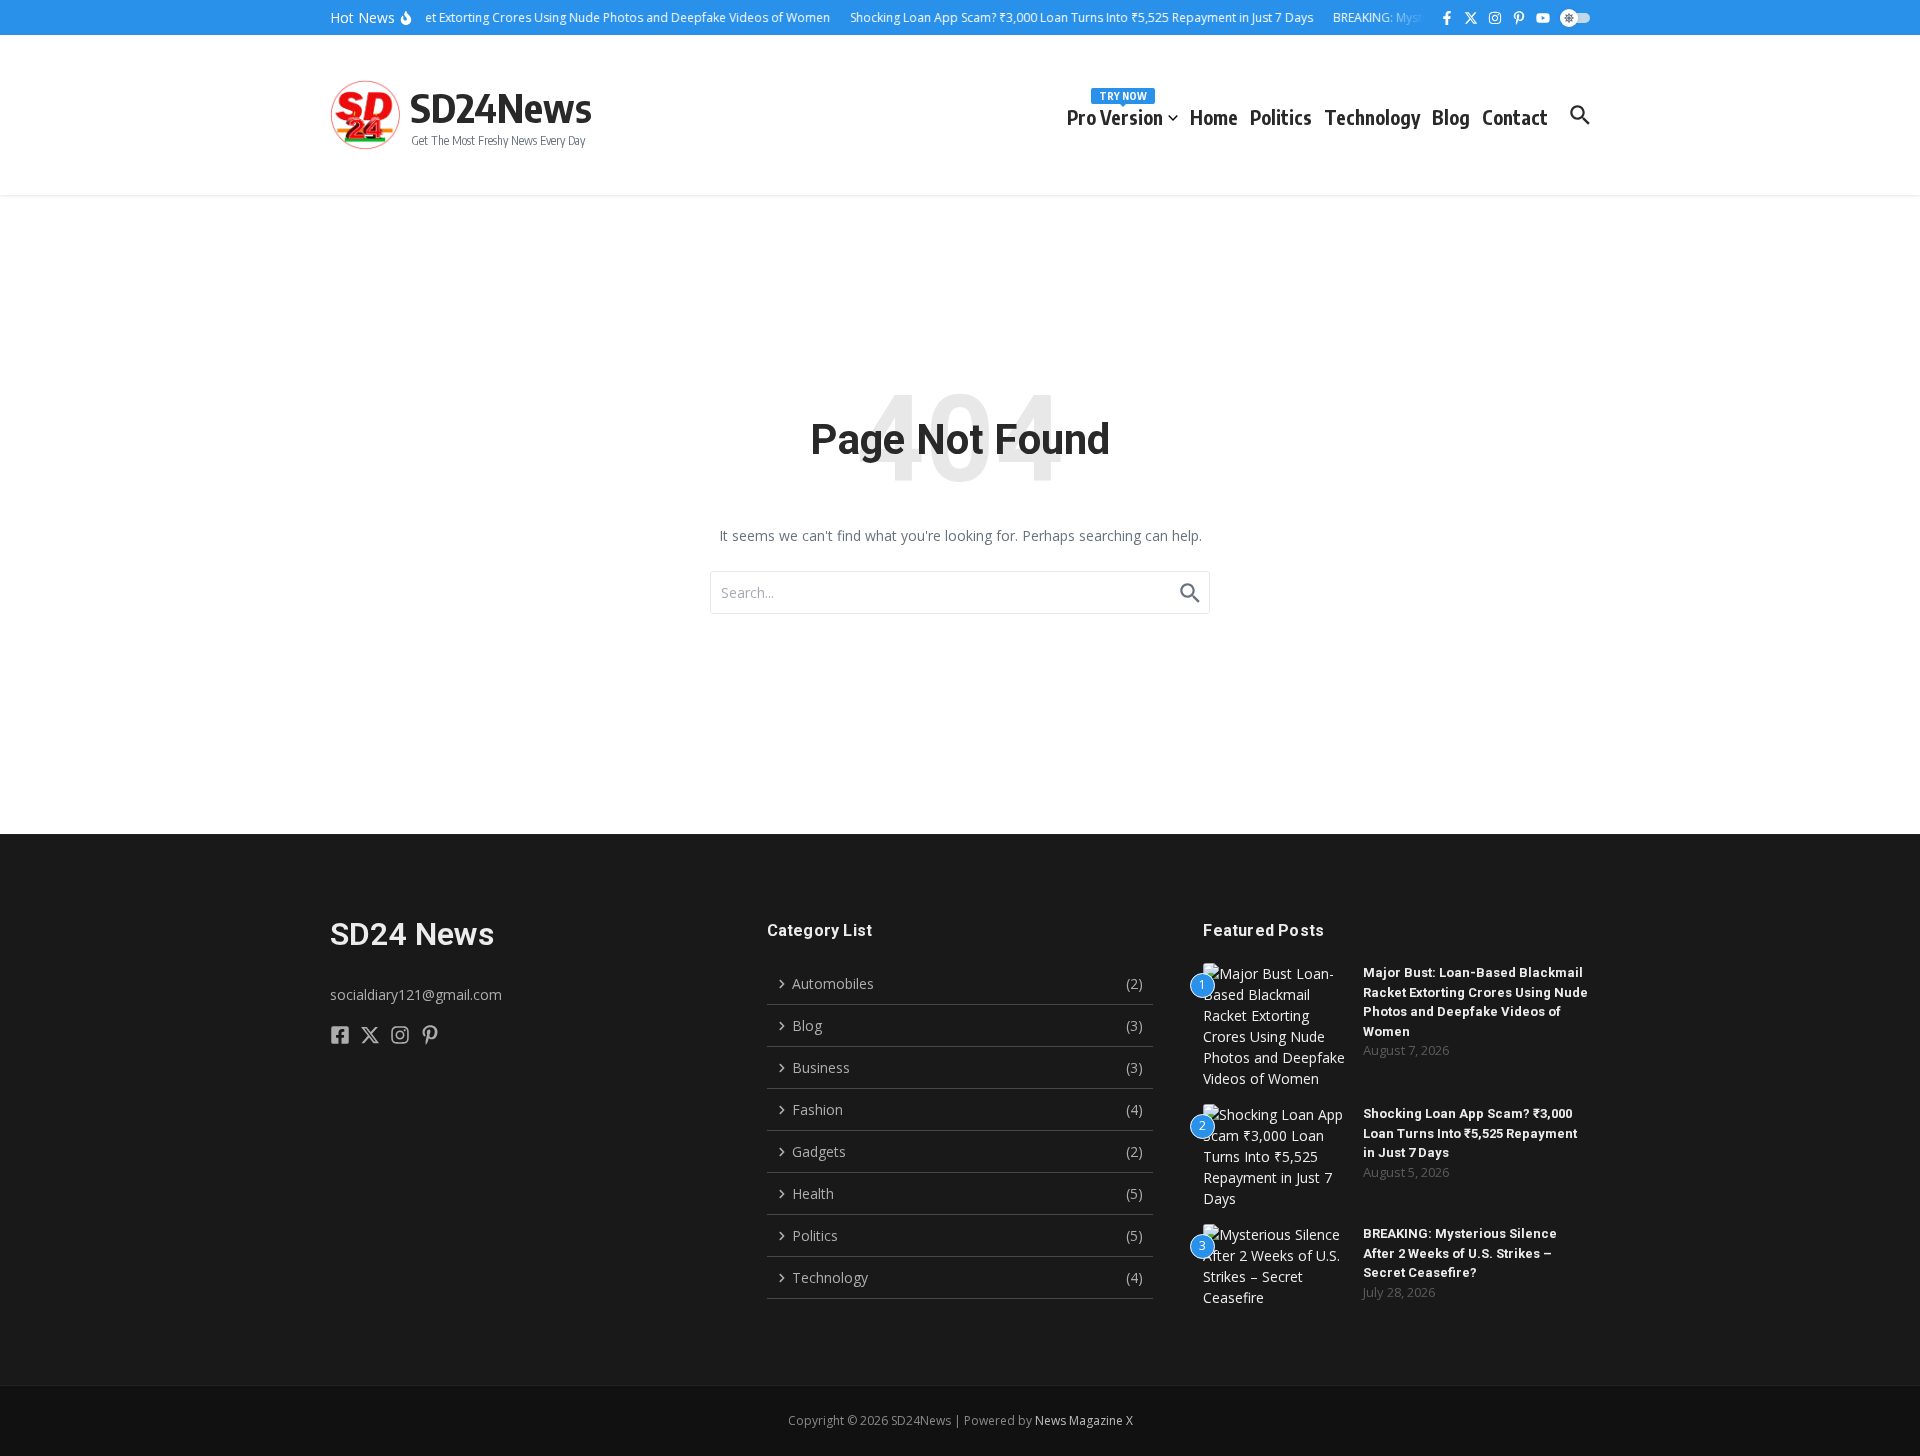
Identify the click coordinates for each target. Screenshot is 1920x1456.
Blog (1451, 117)
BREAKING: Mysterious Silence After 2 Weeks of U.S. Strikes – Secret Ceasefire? (1460, 1253)
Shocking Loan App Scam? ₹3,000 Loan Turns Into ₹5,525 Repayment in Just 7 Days (1470, 1133)
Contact (1515, 117)
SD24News (501, 107)
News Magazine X (1084, 1420)
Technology (1372, 117)
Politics (1281, 117)
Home (1214, 117)
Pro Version (1115, 113)
